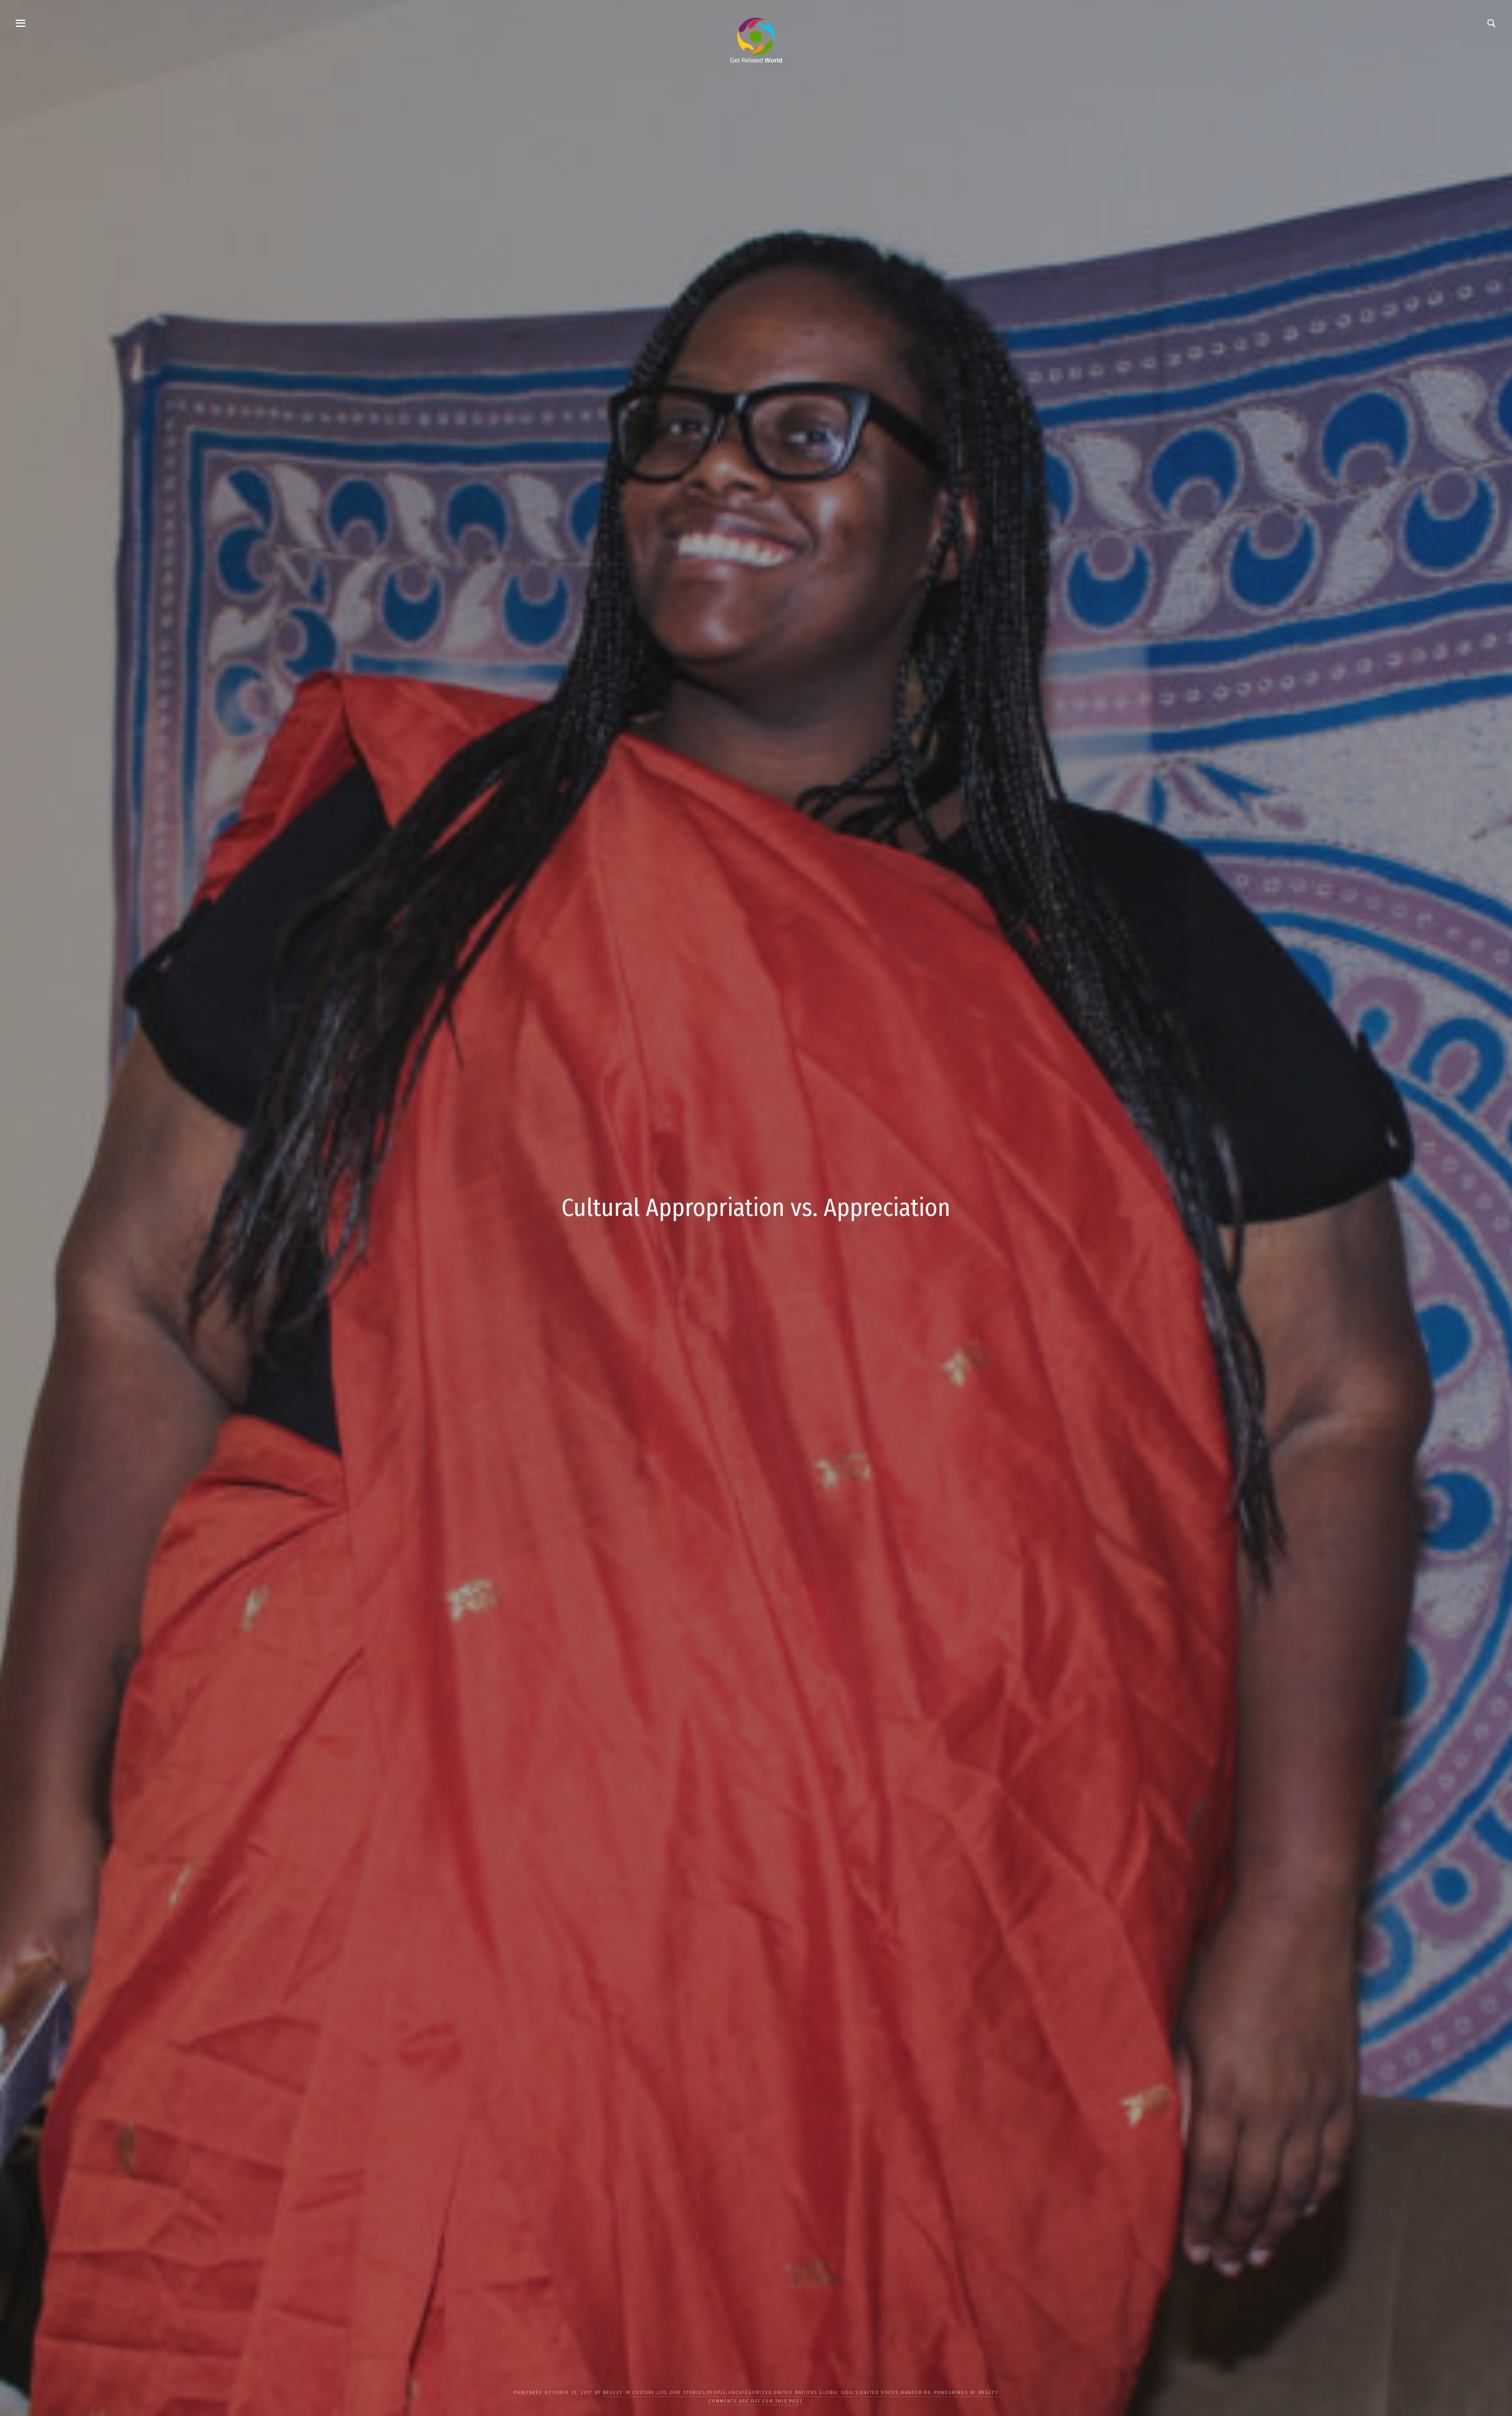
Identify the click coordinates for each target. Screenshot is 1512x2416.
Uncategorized (750, 2393)
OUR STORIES (687, 2393)
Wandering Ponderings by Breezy (949, 2393)
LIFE (663, 2393)
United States (879, 2393)
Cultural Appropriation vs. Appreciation (756, 1208)
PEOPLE (717, 2393)
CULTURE (644, 2393)
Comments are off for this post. (756, 2401)
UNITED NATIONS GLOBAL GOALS (816, 2393)
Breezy (613, 2393)
